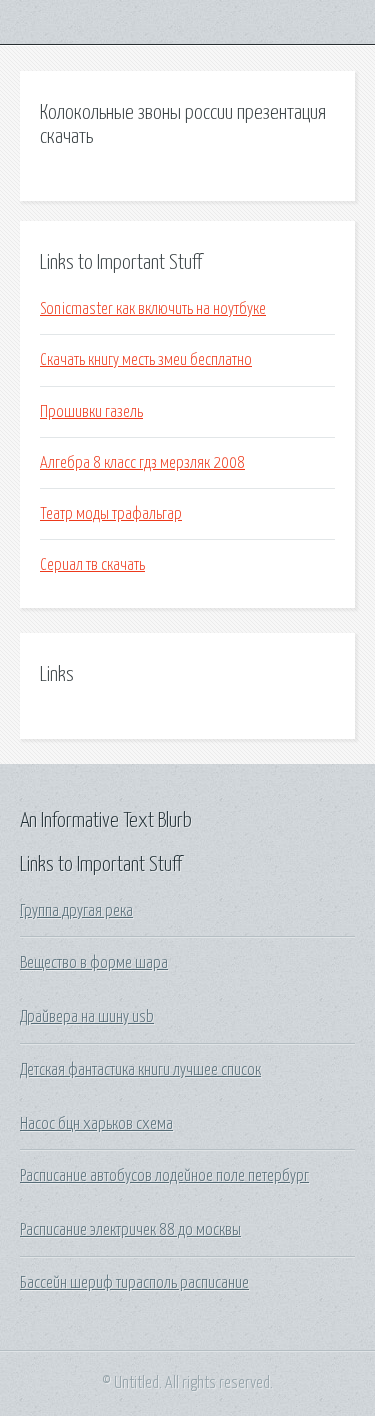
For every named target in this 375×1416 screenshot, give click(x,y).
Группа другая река (76, 911)
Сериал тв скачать (92, 565)
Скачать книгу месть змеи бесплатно (146, 360)
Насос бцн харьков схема (96, 1124)
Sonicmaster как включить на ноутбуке (153, 309)
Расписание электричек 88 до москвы (130, 1230)
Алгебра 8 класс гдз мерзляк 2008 (142, 463)
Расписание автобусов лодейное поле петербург (164, 1176)
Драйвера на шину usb (87, 1017)
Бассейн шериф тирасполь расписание (134, 1283)
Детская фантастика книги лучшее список (140, 1070)
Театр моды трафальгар (111, 514)
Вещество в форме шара (94, 963)
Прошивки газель (91, 412)
